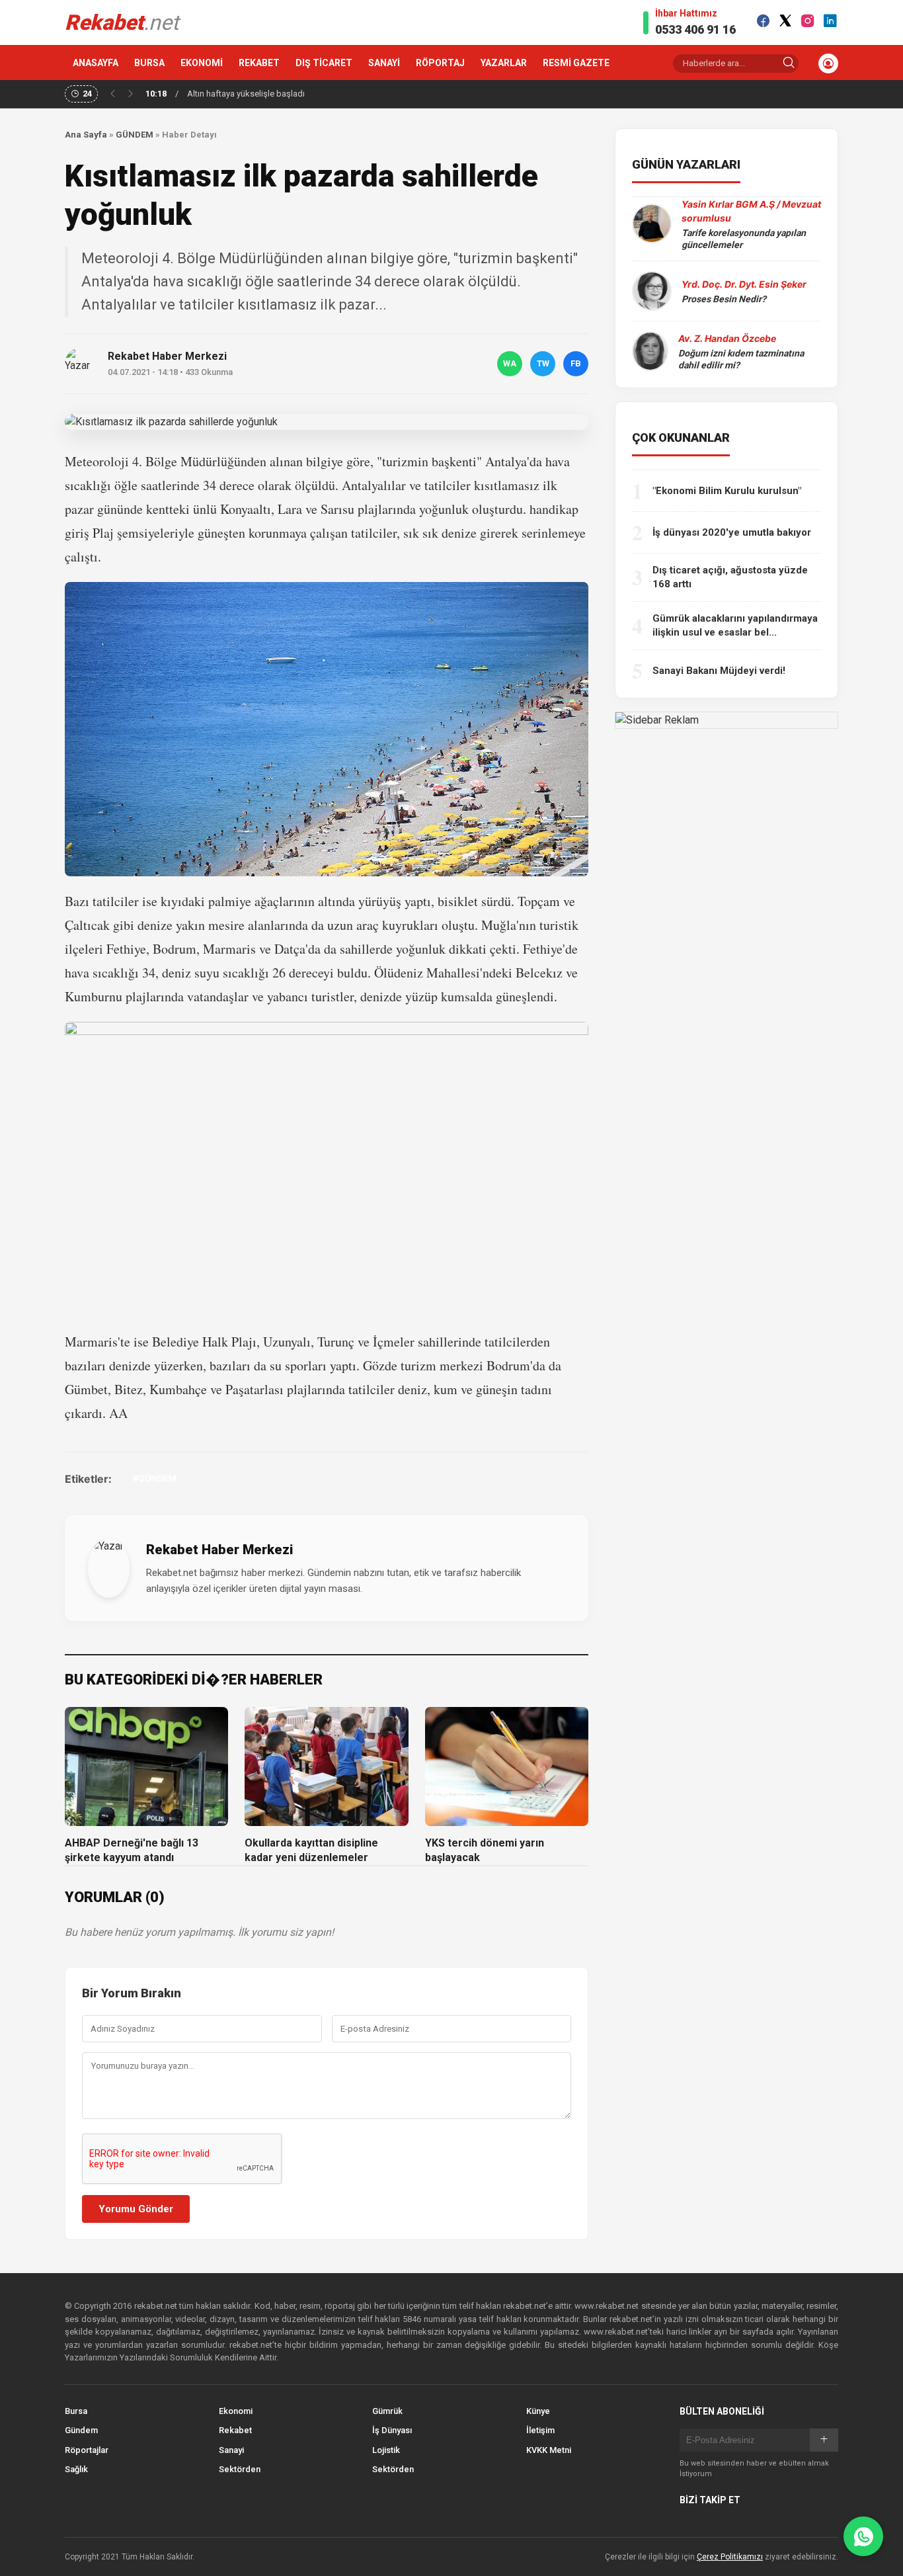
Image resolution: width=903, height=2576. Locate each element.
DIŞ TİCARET (324, 63)
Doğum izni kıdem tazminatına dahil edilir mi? (741, 359)
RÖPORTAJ (440, 63)
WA (510, 363)
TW (543, 363)
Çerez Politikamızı (730, 2557)
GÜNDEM (135, 135)
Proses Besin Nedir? (724, 299)
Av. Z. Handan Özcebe (727, 338)
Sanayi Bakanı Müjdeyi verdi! (719, 671)
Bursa (76, 2411)
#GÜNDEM (155, 1478)
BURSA (149, 63)
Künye (538, 2411)
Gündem (81, 2430)
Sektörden (240, 2469)
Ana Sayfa (86, 135)
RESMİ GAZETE (576, 63)
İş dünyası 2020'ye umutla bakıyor (732, 532)
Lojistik (386, 2450)
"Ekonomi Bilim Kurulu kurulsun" (727, 491)
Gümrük (387, 2411)
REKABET (259, 63)
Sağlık (76, 2469)
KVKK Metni (549, 2450)
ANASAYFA (96, 63)
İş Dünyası (392, 2430)
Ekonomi (236, 2411)
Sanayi (231, 2450)
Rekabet (235, 2430)
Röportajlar (87, 2450)
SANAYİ (384, 63)
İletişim (540, 2430)
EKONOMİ (202, 63)
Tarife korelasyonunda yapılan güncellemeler (744, 239)
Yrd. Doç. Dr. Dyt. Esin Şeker (744, 284)
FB (576, 363)
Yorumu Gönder (136, 2209)
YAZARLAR (504, 63)
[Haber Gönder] (863, 2536)
